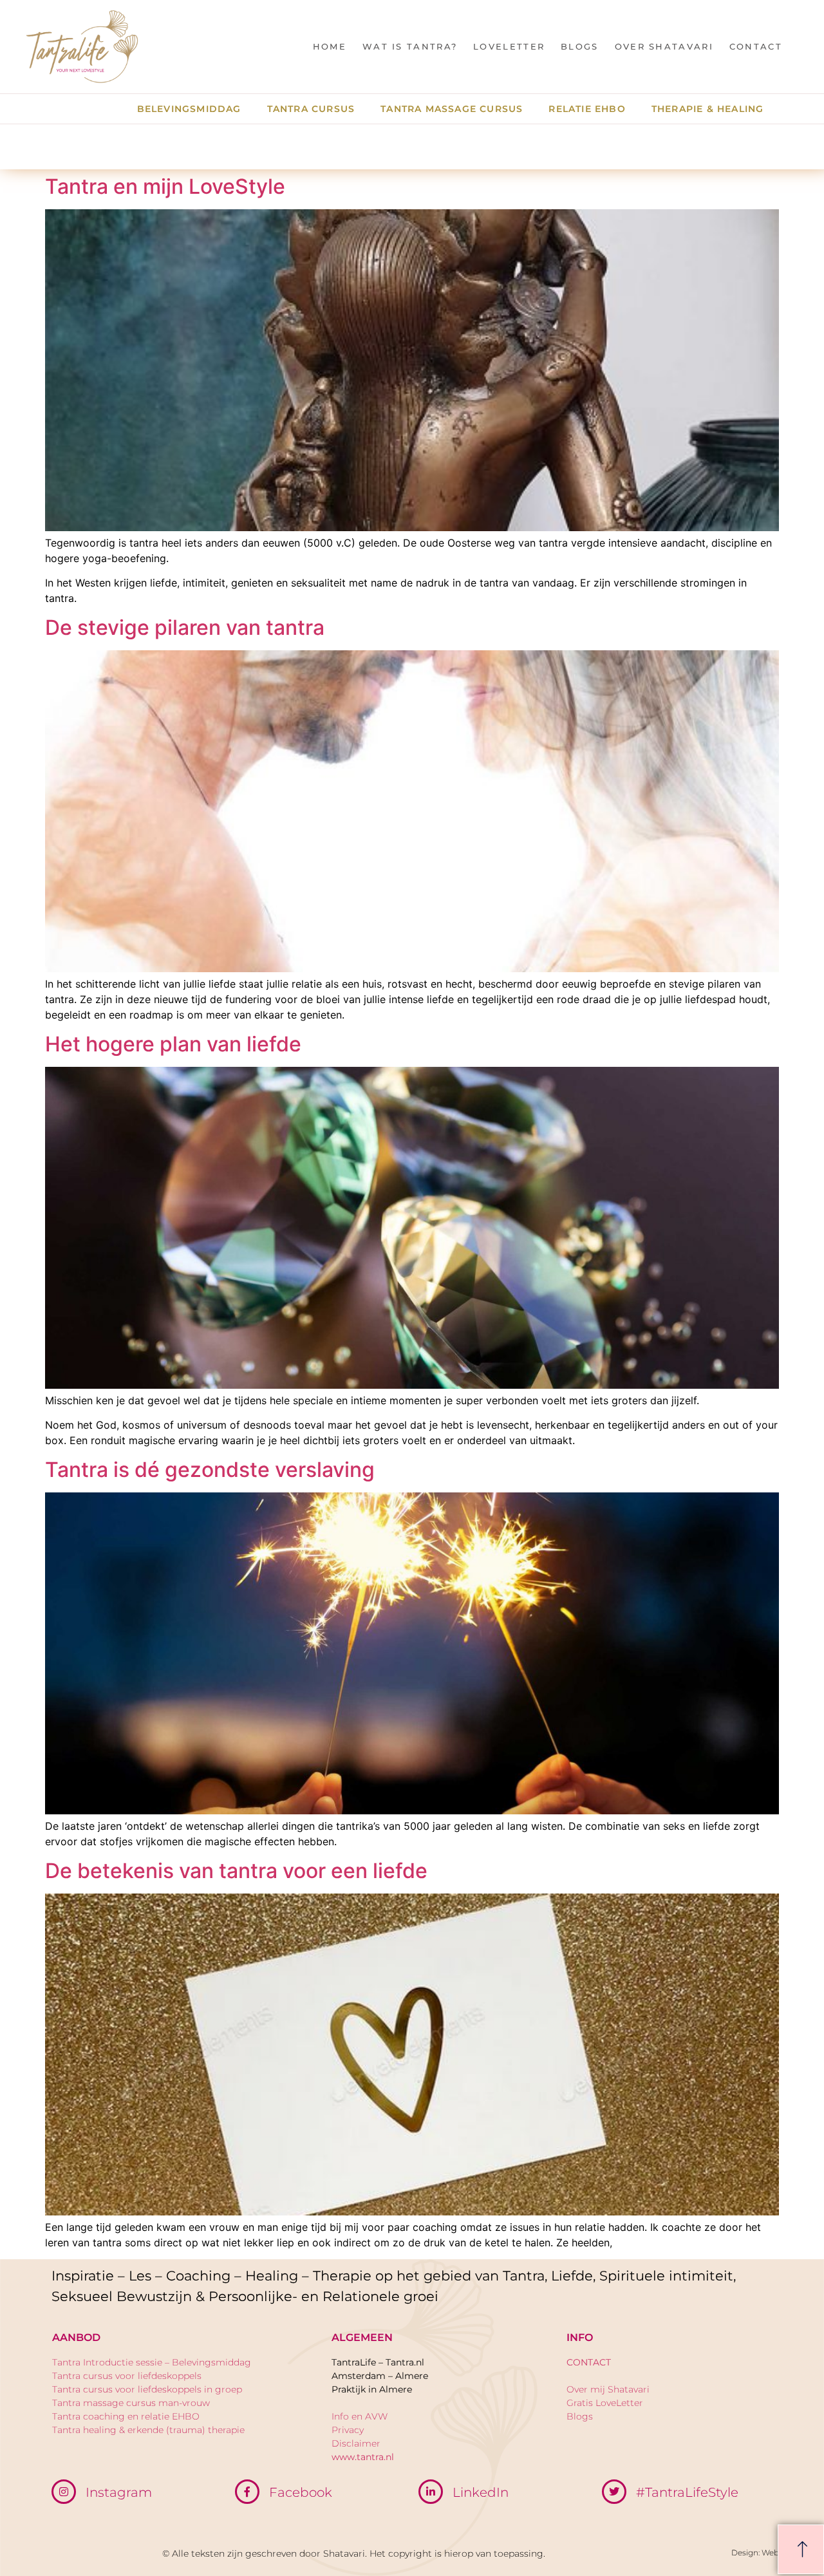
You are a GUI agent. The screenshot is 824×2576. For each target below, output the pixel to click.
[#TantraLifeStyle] (614, 2492)
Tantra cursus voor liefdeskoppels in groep (147, 2389)
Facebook (301, 2492)
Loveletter (509, 46)
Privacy (348, 2430)
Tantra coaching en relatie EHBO (126, 2416)
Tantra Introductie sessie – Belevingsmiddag (152, 2362)
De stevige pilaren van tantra (185, 627)
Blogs (580, 46)
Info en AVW (360, 2416)
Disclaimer (356, 2443)
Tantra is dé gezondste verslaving (210, 1470)
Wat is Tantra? (410, 46)
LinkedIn (481, 2492)
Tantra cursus (311, 109)
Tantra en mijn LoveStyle (165, 186)
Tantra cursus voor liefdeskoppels (127, 2376)
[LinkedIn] (431, 2492)
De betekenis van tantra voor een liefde (236, 1871)
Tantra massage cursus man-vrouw (131, 2403)
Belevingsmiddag (189, 109)
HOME (330, 46)
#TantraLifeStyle (687, 2492)
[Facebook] (247, 2492)
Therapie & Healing (708, 109)
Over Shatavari (664, 46)
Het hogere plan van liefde (173, 1044)
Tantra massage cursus (452, 109)
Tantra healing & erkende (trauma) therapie (148, 2430)
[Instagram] (64, 2492)
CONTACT (756, 46)
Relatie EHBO (587, 109)
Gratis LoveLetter (605, 2403)
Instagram (119, 2492)
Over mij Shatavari (608, 2389)
